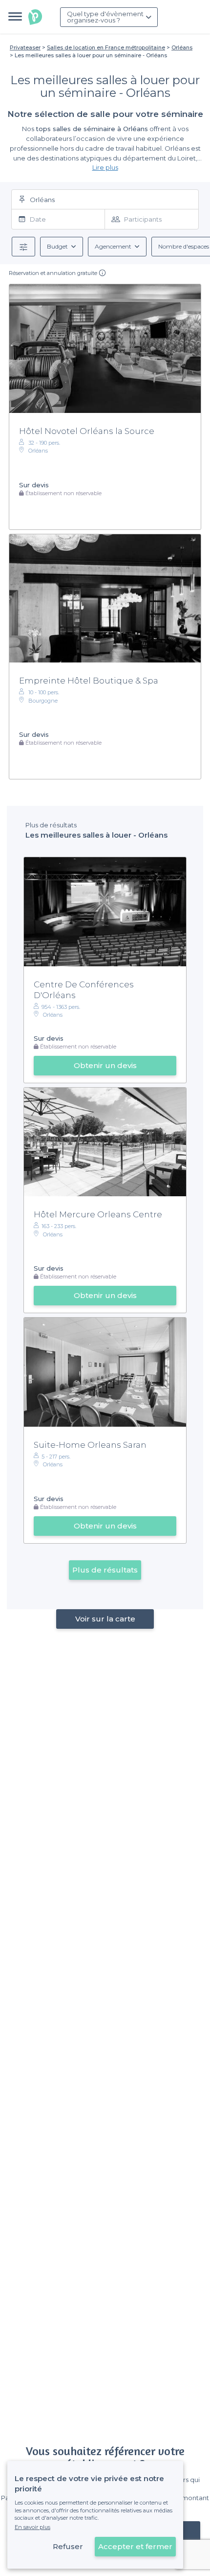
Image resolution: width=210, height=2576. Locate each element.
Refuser (68, 2546)
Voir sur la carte (105, 1619)
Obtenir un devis (105, 1065)
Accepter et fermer (135, 2546)
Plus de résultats (105, 1570)
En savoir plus (32, 2527)
